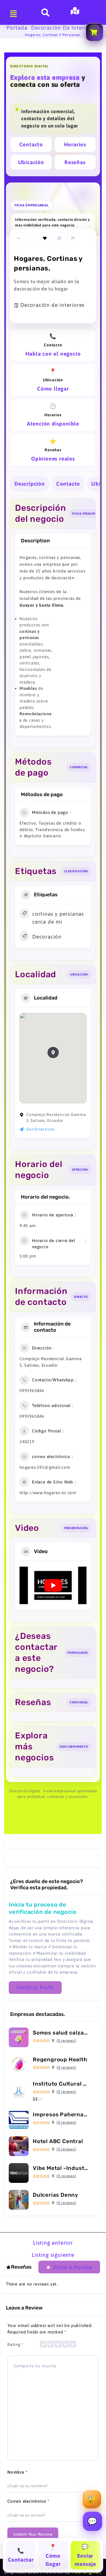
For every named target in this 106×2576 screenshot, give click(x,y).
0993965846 (32, 1391)
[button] (53, 1053)
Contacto (31, 144)
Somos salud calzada (61, 2033)
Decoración (47, 937)
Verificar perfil (35, 1987)
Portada (17, 28)
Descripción (30, 484)
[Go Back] (19, 238)
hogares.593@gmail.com (45, 1467)
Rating (15, 2344)
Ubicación (31, 162)
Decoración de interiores (64, 28)
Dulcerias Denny (56, 2195)
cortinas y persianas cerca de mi (58, 918)
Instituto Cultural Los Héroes (61, 2084)
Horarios (75, 144)
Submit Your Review (33, 2534)
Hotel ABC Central (58, 2141)
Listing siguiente (53, 2255)
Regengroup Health (60, 2059)
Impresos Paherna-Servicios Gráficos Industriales (61, 2114)
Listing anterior (53, 2243)
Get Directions (41, 1129)
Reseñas (75, 162)
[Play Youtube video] (53, 1585)
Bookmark (46, 238)
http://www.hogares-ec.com (48, 1493)
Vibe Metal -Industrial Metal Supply (61, 2168)
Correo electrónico (28, 2501)
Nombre (17, 2472)
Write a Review (73, 2267)
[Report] (74, 238)
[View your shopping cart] (94, 32)
